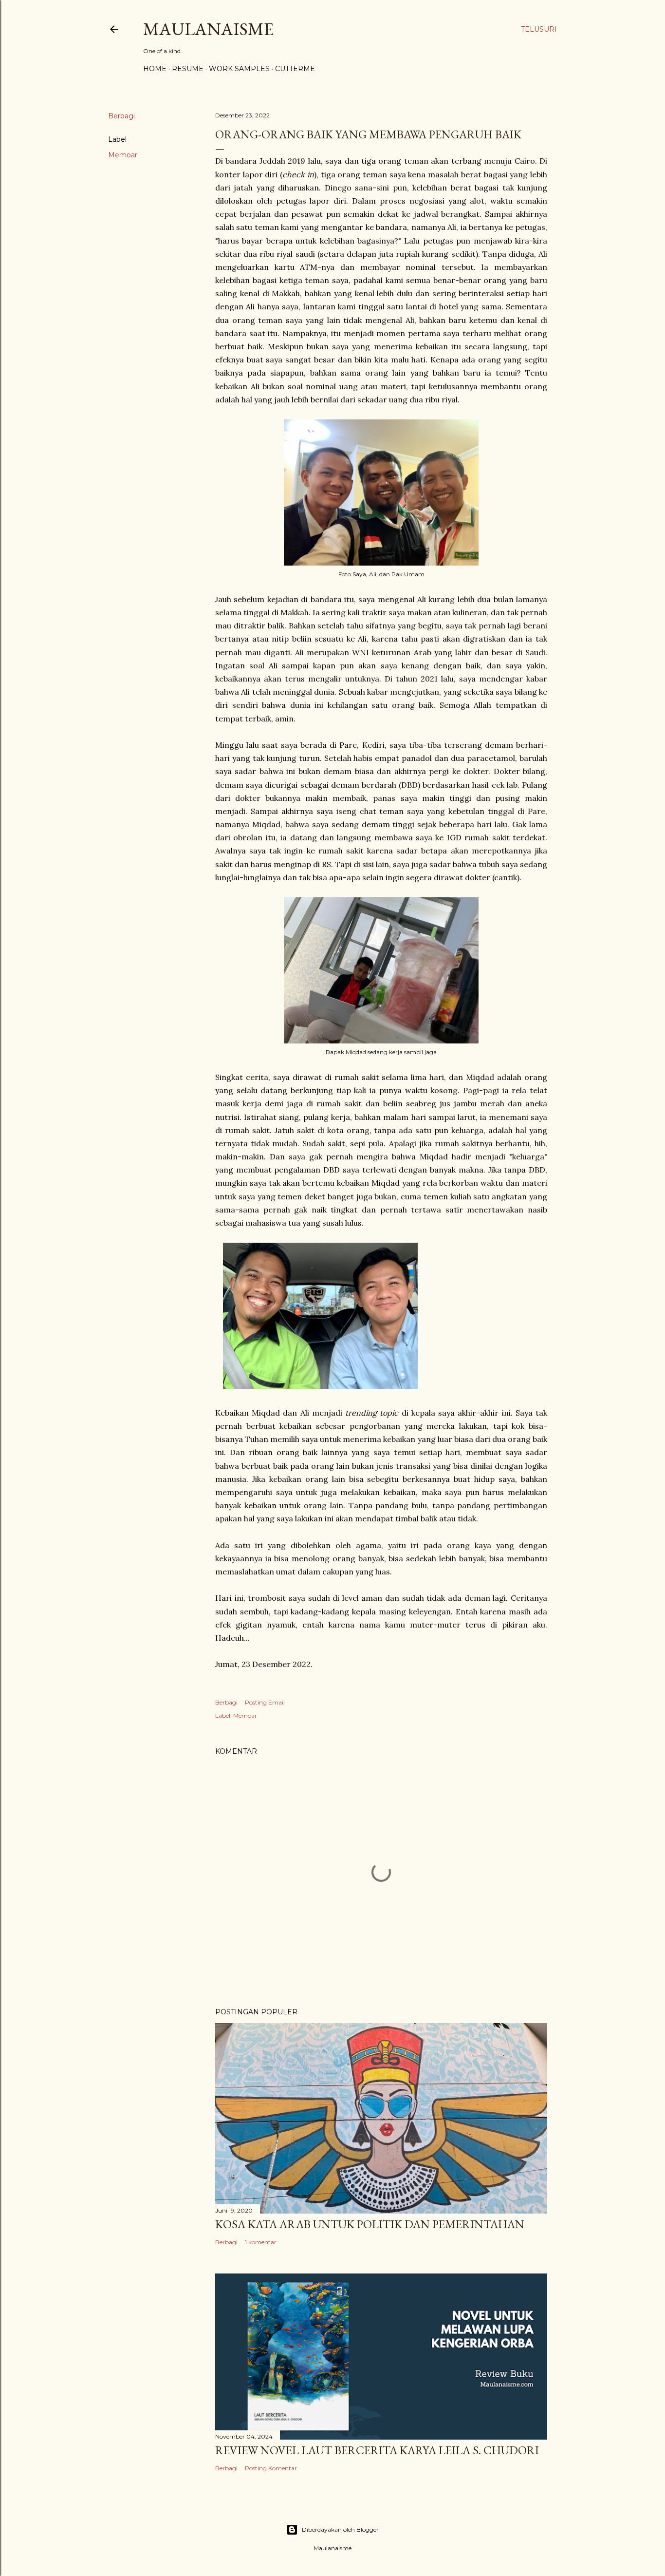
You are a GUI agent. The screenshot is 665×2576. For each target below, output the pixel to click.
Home (155, 69)
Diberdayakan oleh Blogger (340, 2529)
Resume (188, 69)
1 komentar (261, 2242)
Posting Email (265, 1702)
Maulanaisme (208, 29)
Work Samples (239, 69)
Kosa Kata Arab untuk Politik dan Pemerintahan (370, 2224)
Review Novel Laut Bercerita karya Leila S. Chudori (377, 2450)
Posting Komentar (271, 2468)
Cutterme (295, 69)
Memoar (123, 155)
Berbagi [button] (121, 116)
